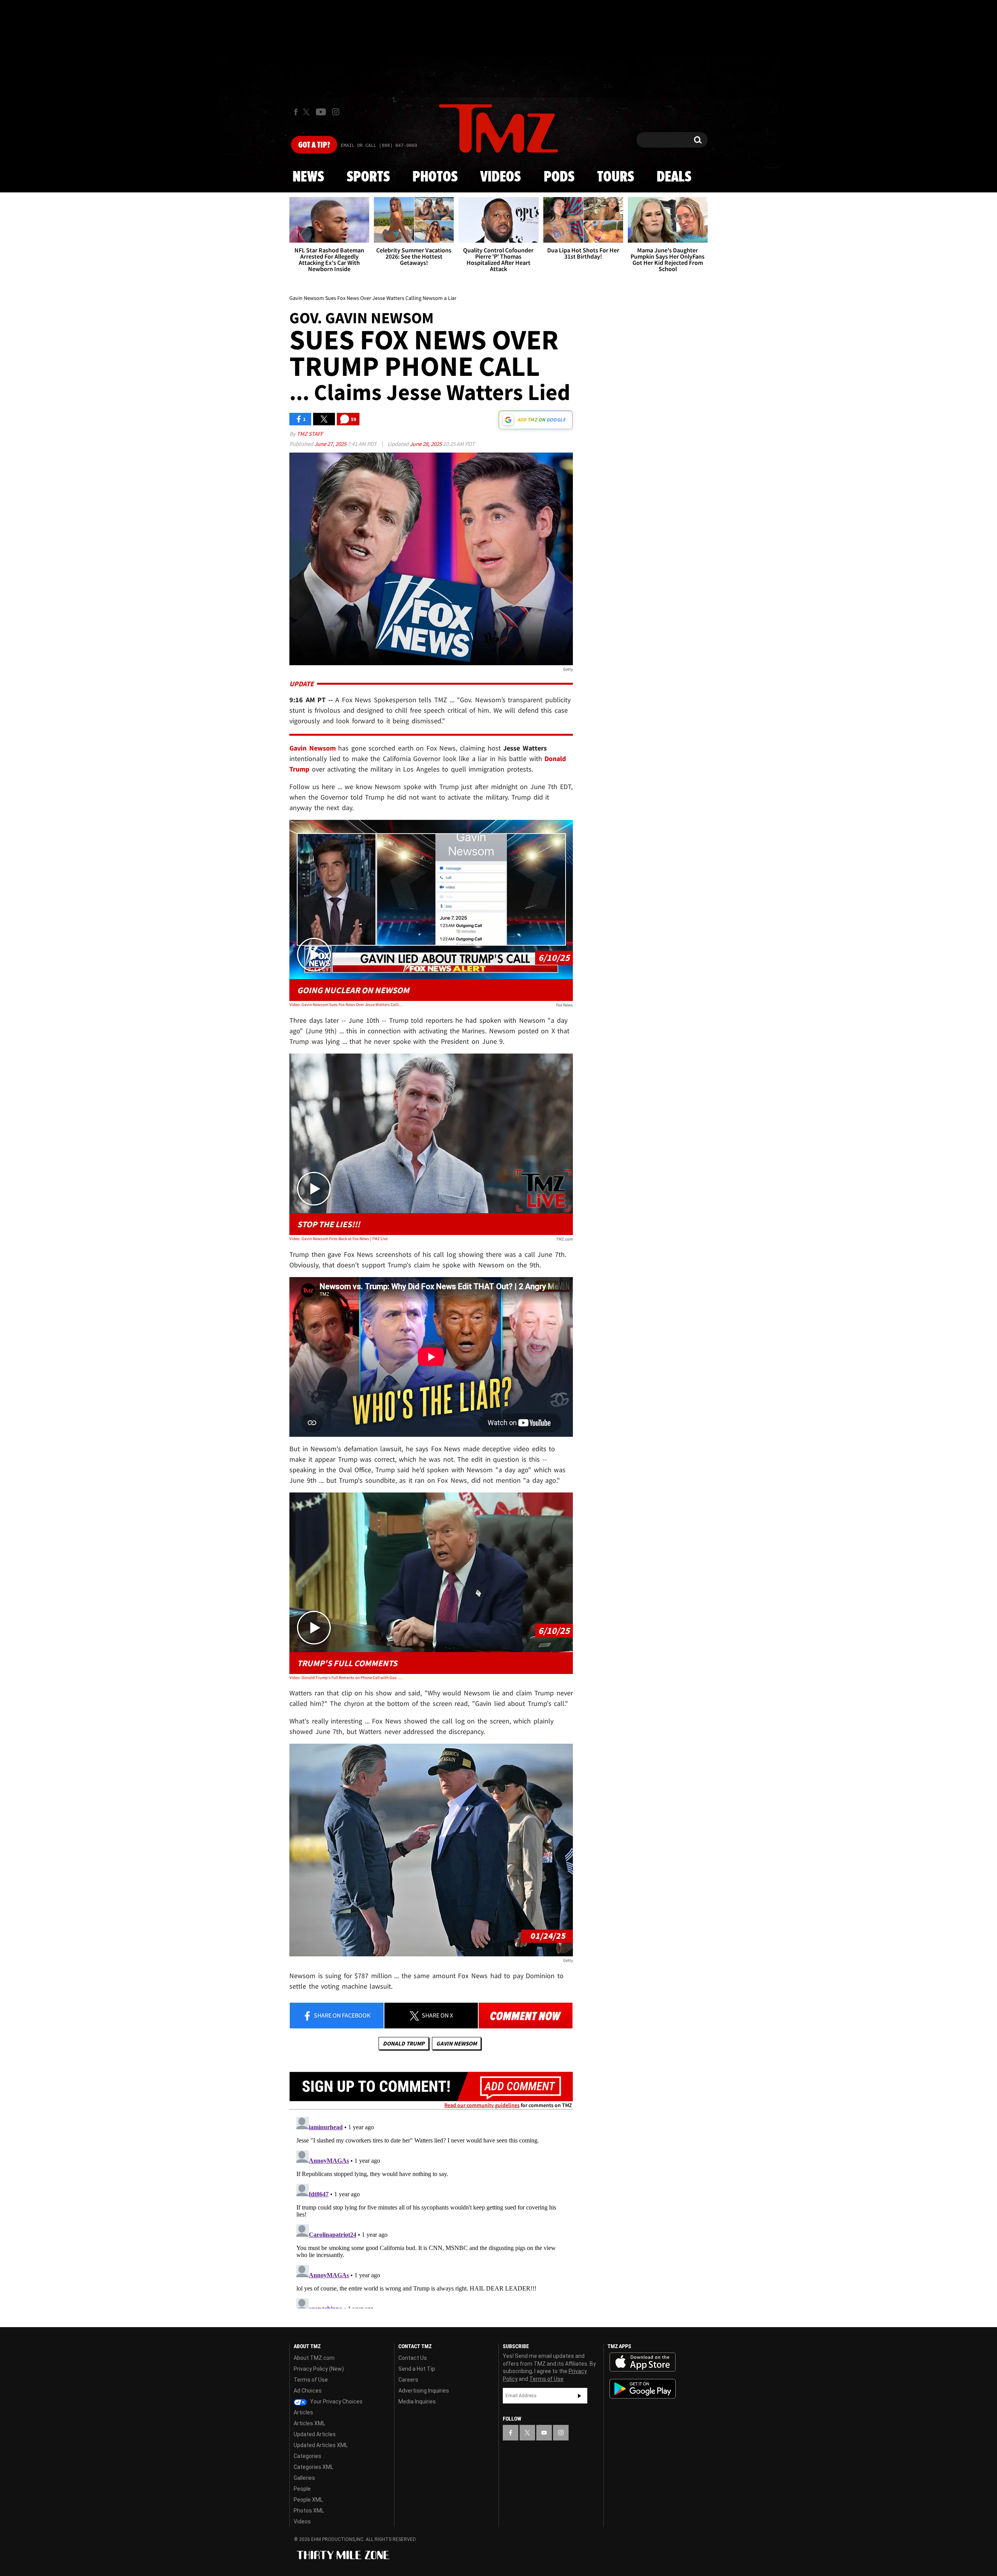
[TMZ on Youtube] (321, 112)
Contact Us (413, 2358)
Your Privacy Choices (336, 2402)
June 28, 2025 (426, 444)
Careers (408, 2380)
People (302, 2489)
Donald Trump (404, 2043)
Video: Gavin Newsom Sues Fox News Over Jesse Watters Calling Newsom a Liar (346, 1004)
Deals (674, 177)
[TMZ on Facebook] (296, 112)
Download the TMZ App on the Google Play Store (643, 2389)
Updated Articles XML (321, 2445)
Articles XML (309, 2423)
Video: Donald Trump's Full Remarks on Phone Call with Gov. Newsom (346, 1677)
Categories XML (314, 2467)
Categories (307, 2456)
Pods (559, 177)
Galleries (304, 2478)
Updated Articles (315, 2434)
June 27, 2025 (331, 444)
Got (314, 145)
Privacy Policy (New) (319, 2369)
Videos (500, 177)
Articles (303, 2412)
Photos (435, 177)
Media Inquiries (417, 2402)
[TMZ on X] (307, 112)
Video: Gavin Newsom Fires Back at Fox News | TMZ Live (338, 1239)
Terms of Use (311, 2380)
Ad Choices (308, 2391)
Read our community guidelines (482, 2105)
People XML (308, 2500)
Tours (616, 177)
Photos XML (309, 2511)
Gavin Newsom (456, 2043)
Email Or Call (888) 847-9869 (379, 146)
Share (342, 2015)
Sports (368, 177)
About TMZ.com (314, 2358)
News (308, 177)
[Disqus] (431, 2211)
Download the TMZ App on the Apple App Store (643, 2362)
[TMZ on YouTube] (544, 2433)
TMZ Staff (310, 434)
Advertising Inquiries (424, 2391)
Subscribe (580, 2396)
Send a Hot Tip (417, 2369)
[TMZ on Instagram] (336, 112)
